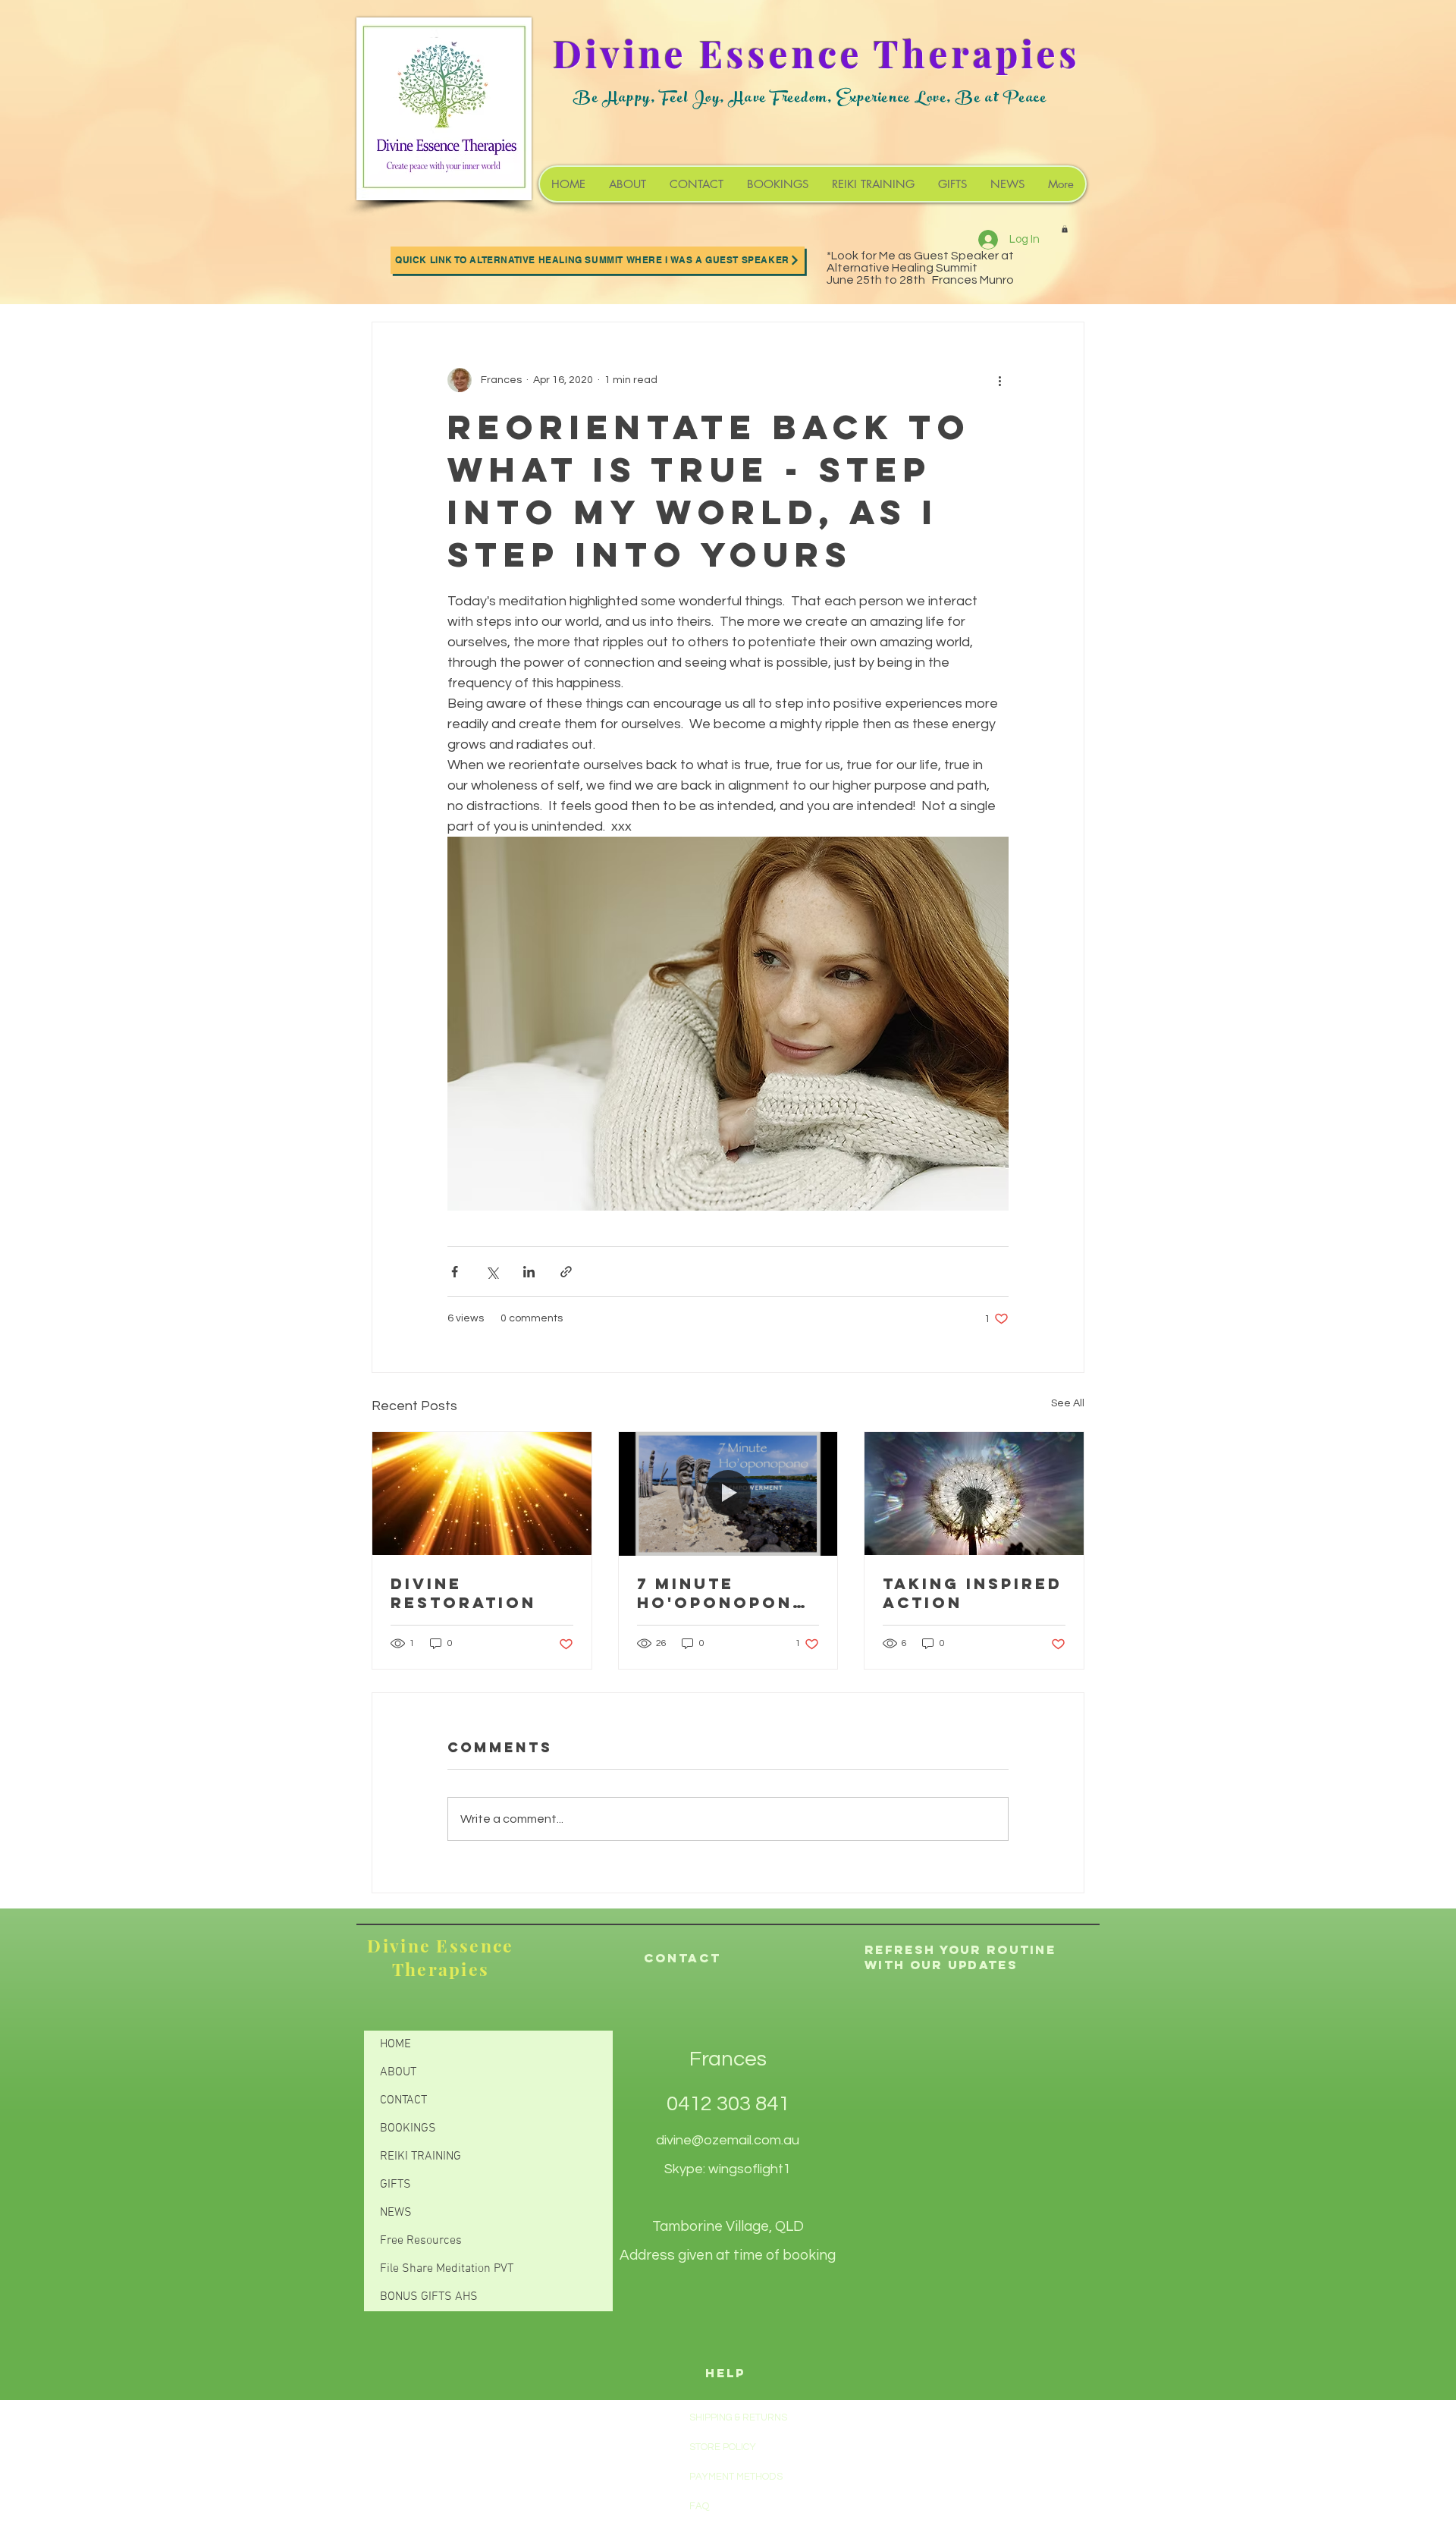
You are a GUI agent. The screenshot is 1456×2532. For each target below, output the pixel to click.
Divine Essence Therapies (440, 1957)
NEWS (396, 2213)
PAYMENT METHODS (736, 2477)
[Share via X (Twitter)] (492, 1272)
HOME (395, 2044)
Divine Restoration (463, 1593)
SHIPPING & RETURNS (738, 2417)
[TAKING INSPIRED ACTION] (974, 1494)
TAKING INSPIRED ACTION (973, 1593)
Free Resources (421, 2241)
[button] (1065, 229)
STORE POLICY (724, 2447)
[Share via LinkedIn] (529, 1272)
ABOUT (398, 2072)
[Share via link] (566, 1272)
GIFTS (395, 2185)
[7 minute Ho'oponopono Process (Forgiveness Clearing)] (728, 1494)
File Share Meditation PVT (447, 2269)
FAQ (699, 2506)
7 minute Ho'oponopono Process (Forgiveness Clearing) (723, 1593)
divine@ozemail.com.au (728, 2140)
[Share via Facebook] (455, 1272)
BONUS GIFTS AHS (429, 2297)
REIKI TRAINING (420, 2157)
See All (1068, 1403)
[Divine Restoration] (482, 1494)
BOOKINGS (408, 2128)
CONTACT (403, 2100)
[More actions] (999, 380)
